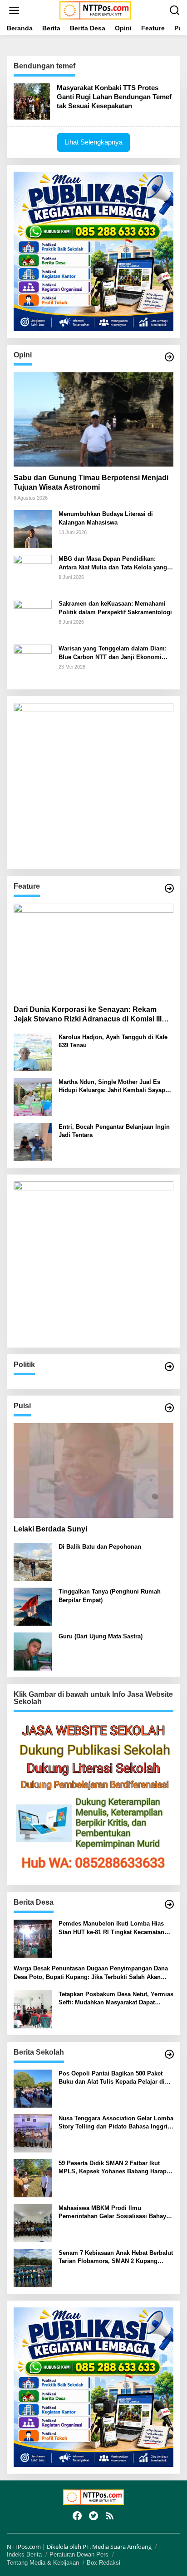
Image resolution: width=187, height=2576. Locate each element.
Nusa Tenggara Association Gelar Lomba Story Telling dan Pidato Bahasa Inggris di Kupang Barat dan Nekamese (116, 2123)
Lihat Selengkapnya (93, 142)
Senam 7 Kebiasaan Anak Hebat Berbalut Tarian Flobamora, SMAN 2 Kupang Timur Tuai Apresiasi (116, 2257)
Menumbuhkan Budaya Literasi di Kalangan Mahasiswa (106, 518)
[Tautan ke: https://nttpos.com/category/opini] (169, 357)
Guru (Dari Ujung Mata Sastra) (101, 1636)
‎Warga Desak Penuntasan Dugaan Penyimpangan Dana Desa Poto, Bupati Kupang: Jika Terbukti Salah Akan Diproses (91, 1973)
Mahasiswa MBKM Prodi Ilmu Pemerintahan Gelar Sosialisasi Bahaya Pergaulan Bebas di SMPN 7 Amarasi (114, 2212)
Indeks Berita (24, 2554)
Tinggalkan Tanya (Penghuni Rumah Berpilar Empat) (110, 1596)
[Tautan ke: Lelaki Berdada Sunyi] (93, 1471)
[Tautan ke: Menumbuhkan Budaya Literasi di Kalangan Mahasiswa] (33, 528)
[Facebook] (77, 2516)
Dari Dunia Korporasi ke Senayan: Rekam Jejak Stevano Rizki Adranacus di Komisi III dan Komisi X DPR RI (88, 1015)
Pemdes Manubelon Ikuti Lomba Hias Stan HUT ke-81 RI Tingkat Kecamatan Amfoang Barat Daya (111, 1928)
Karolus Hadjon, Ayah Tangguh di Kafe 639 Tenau (113, 1041)
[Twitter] (93, 2516)
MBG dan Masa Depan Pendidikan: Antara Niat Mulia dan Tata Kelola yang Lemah (113, 563)
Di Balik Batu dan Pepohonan (100, 1547)
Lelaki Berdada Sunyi (50, 1529)
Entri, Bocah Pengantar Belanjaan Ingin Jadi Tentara (114, 1131)
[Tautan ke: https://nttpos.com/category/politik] (169, 1367)
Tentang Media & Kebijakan (43, 2563)
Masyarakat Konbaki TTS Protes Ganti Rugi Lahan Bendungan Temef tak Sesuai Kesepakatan (114, 97)
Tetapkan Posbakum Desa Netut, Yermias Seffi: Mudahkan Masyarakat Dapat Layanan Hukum (116, 1999)
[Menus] (14, 10)
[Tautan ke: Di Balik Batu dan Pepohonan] (33, 1561)
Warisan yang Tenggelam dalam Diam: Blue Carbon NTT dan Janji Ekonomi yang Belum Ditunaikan (113, 653)
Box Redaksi (103, 2563)
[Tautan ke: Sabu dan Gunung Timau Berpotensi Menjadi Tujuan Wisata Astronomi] (93, 420)
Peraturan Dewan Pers (79, 2554)
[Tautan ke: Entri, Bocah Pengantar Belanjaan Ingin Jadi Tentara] (33, 1141)
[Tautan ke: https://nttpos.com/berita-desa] (169, 1904)
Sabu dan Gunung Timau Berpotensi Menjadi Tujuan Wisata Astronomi (91, 482)
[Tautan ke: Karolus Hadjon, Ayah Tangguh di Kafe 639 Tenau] (33, 1052)
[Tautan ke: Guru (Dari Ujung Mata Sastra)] (33, 1651)
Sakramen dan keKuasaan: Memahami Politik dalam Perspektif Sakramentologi (115, 608)
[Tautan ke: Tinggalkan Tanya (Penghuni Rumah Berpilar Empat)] (33, 1606)
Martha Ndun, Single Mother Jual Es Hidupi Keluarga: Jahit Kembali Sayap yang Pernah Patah (112, 1086)
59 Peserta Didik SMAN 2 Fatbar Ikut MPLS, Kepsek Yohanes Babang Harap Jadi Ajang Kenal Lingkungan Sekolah (113, 2168)
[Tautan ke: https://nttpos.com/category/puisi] (169, 1408)
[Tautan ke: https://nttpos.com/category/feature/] (169, 888)
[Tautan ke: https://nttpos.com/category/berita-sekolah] (169, 2054)
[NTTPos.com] (95, 10)
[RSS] (110, 2516)
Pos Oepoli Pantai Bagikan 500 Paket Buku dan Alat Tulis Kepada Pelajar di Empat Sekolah (112, 2078)
